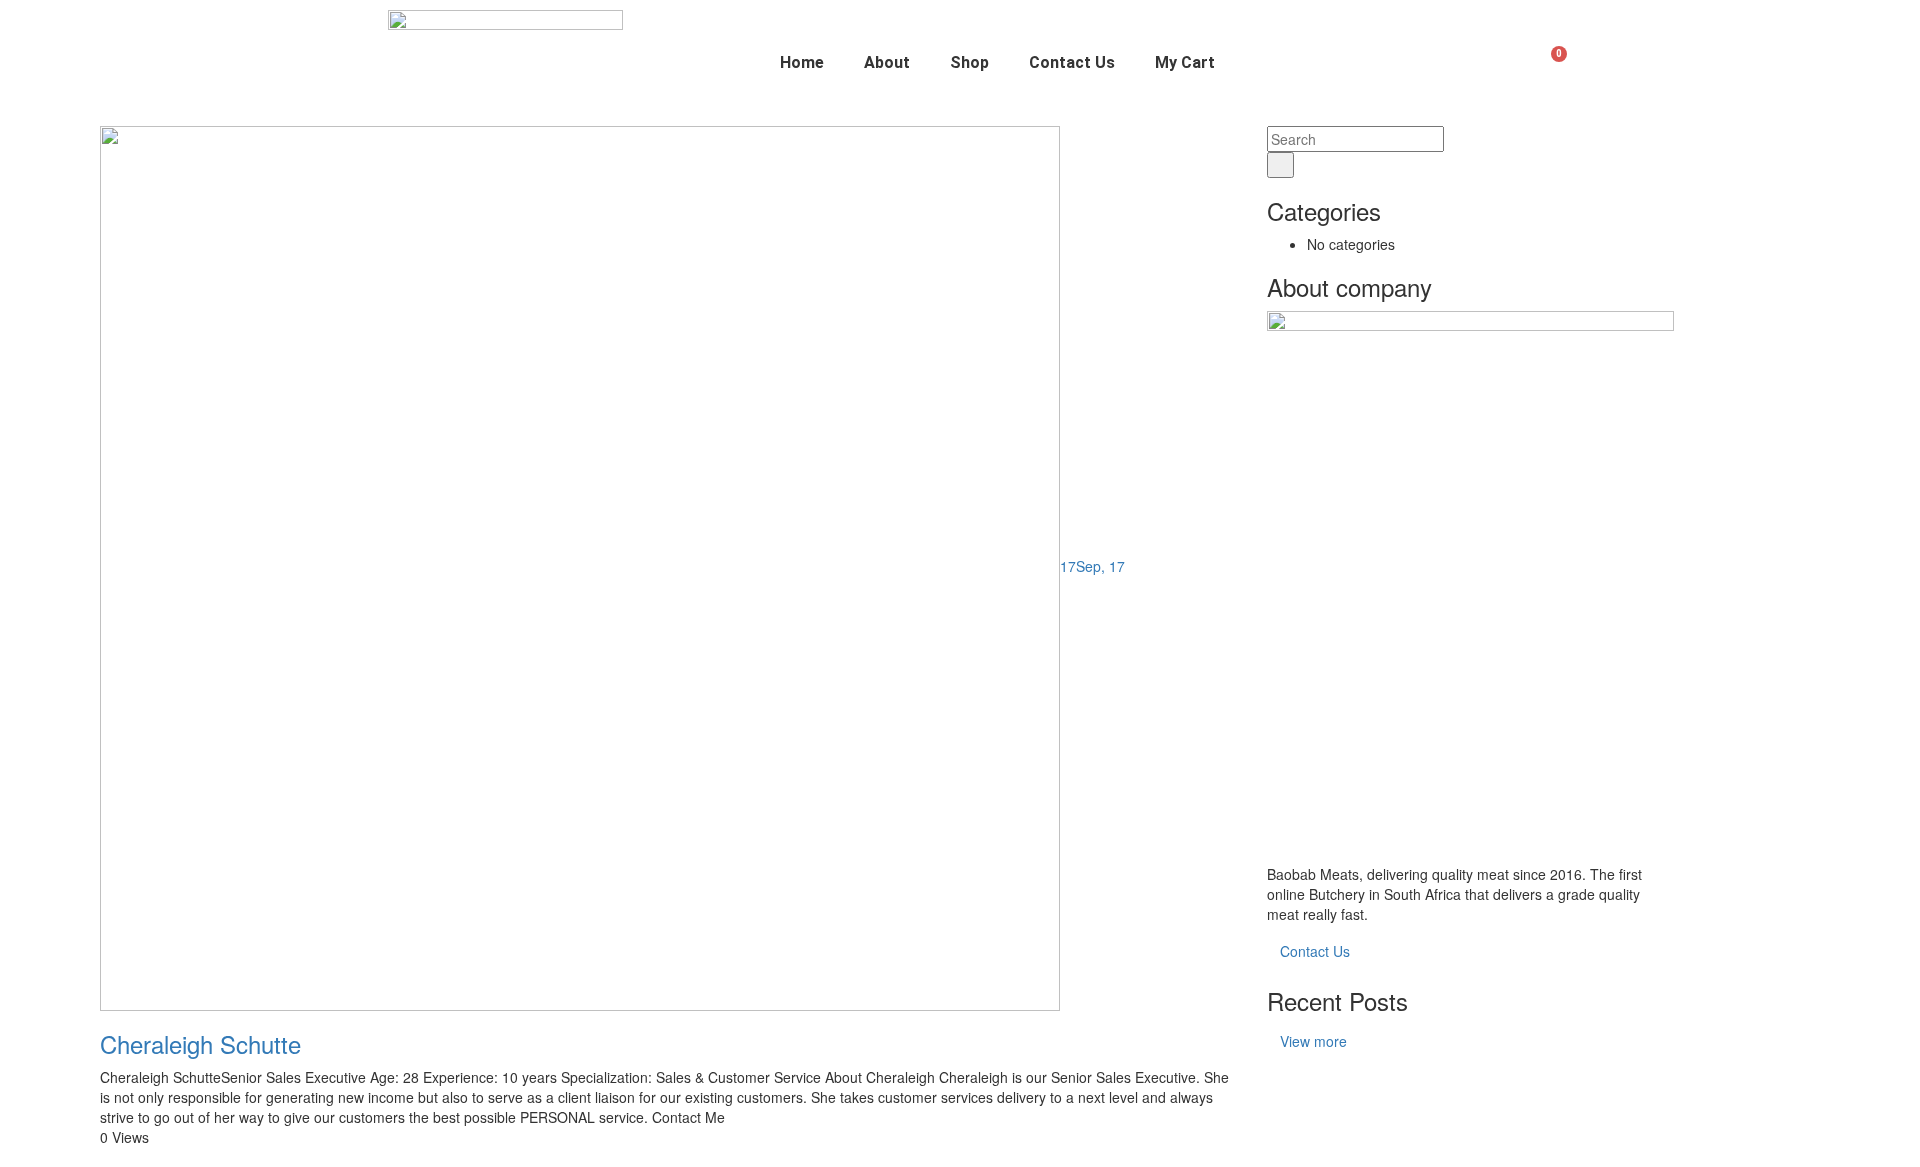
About (887, 62)
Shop (969, 62)
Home (802, 62)
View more (1313, 1041)
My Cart (1185, 62)
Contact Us (1072, 62)
